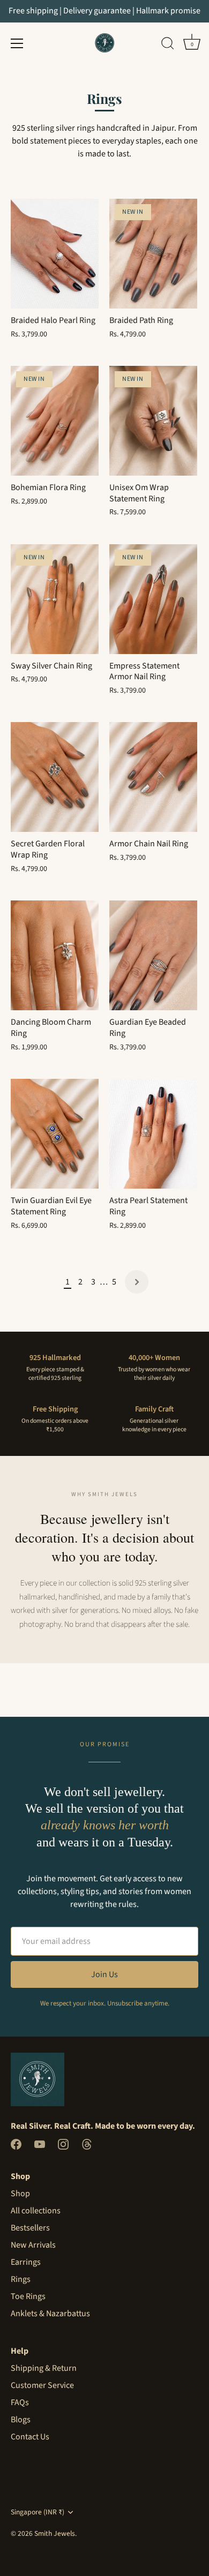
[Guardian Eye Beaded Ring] (153, 955)
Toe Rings (28, 2296)
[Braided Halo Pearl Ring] (55, 254)
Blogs (21, 2420)
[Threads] (87, 2143)
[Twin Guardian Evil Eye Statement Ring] (55, 1134)
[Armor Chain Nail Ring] (153, 777)
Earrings (26, 2262)
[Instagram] (63, 2143)
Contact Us (30, 2437)
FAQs (20, 2402)
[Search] (168, 45)
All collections (36, 2211)
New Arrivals (33, 2245)
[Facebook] (16, 2143)
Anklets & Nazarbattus (50, 2314)
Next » (137, 1282)
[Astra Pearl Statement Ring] (153, 1134)
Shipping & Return (44, 2368)
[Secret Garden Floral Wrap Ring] (55, 777)
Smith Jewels (55, 2533)
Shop (20, 2194)
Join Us (104, 1974)
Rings (21, 2279)
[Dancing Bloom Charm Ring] (55, 955)
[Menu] (17, 43)
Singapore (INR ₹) (38, 2512)
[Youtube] (40, 2143)
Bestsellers (30, 2228)
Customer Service (42, 2385)
